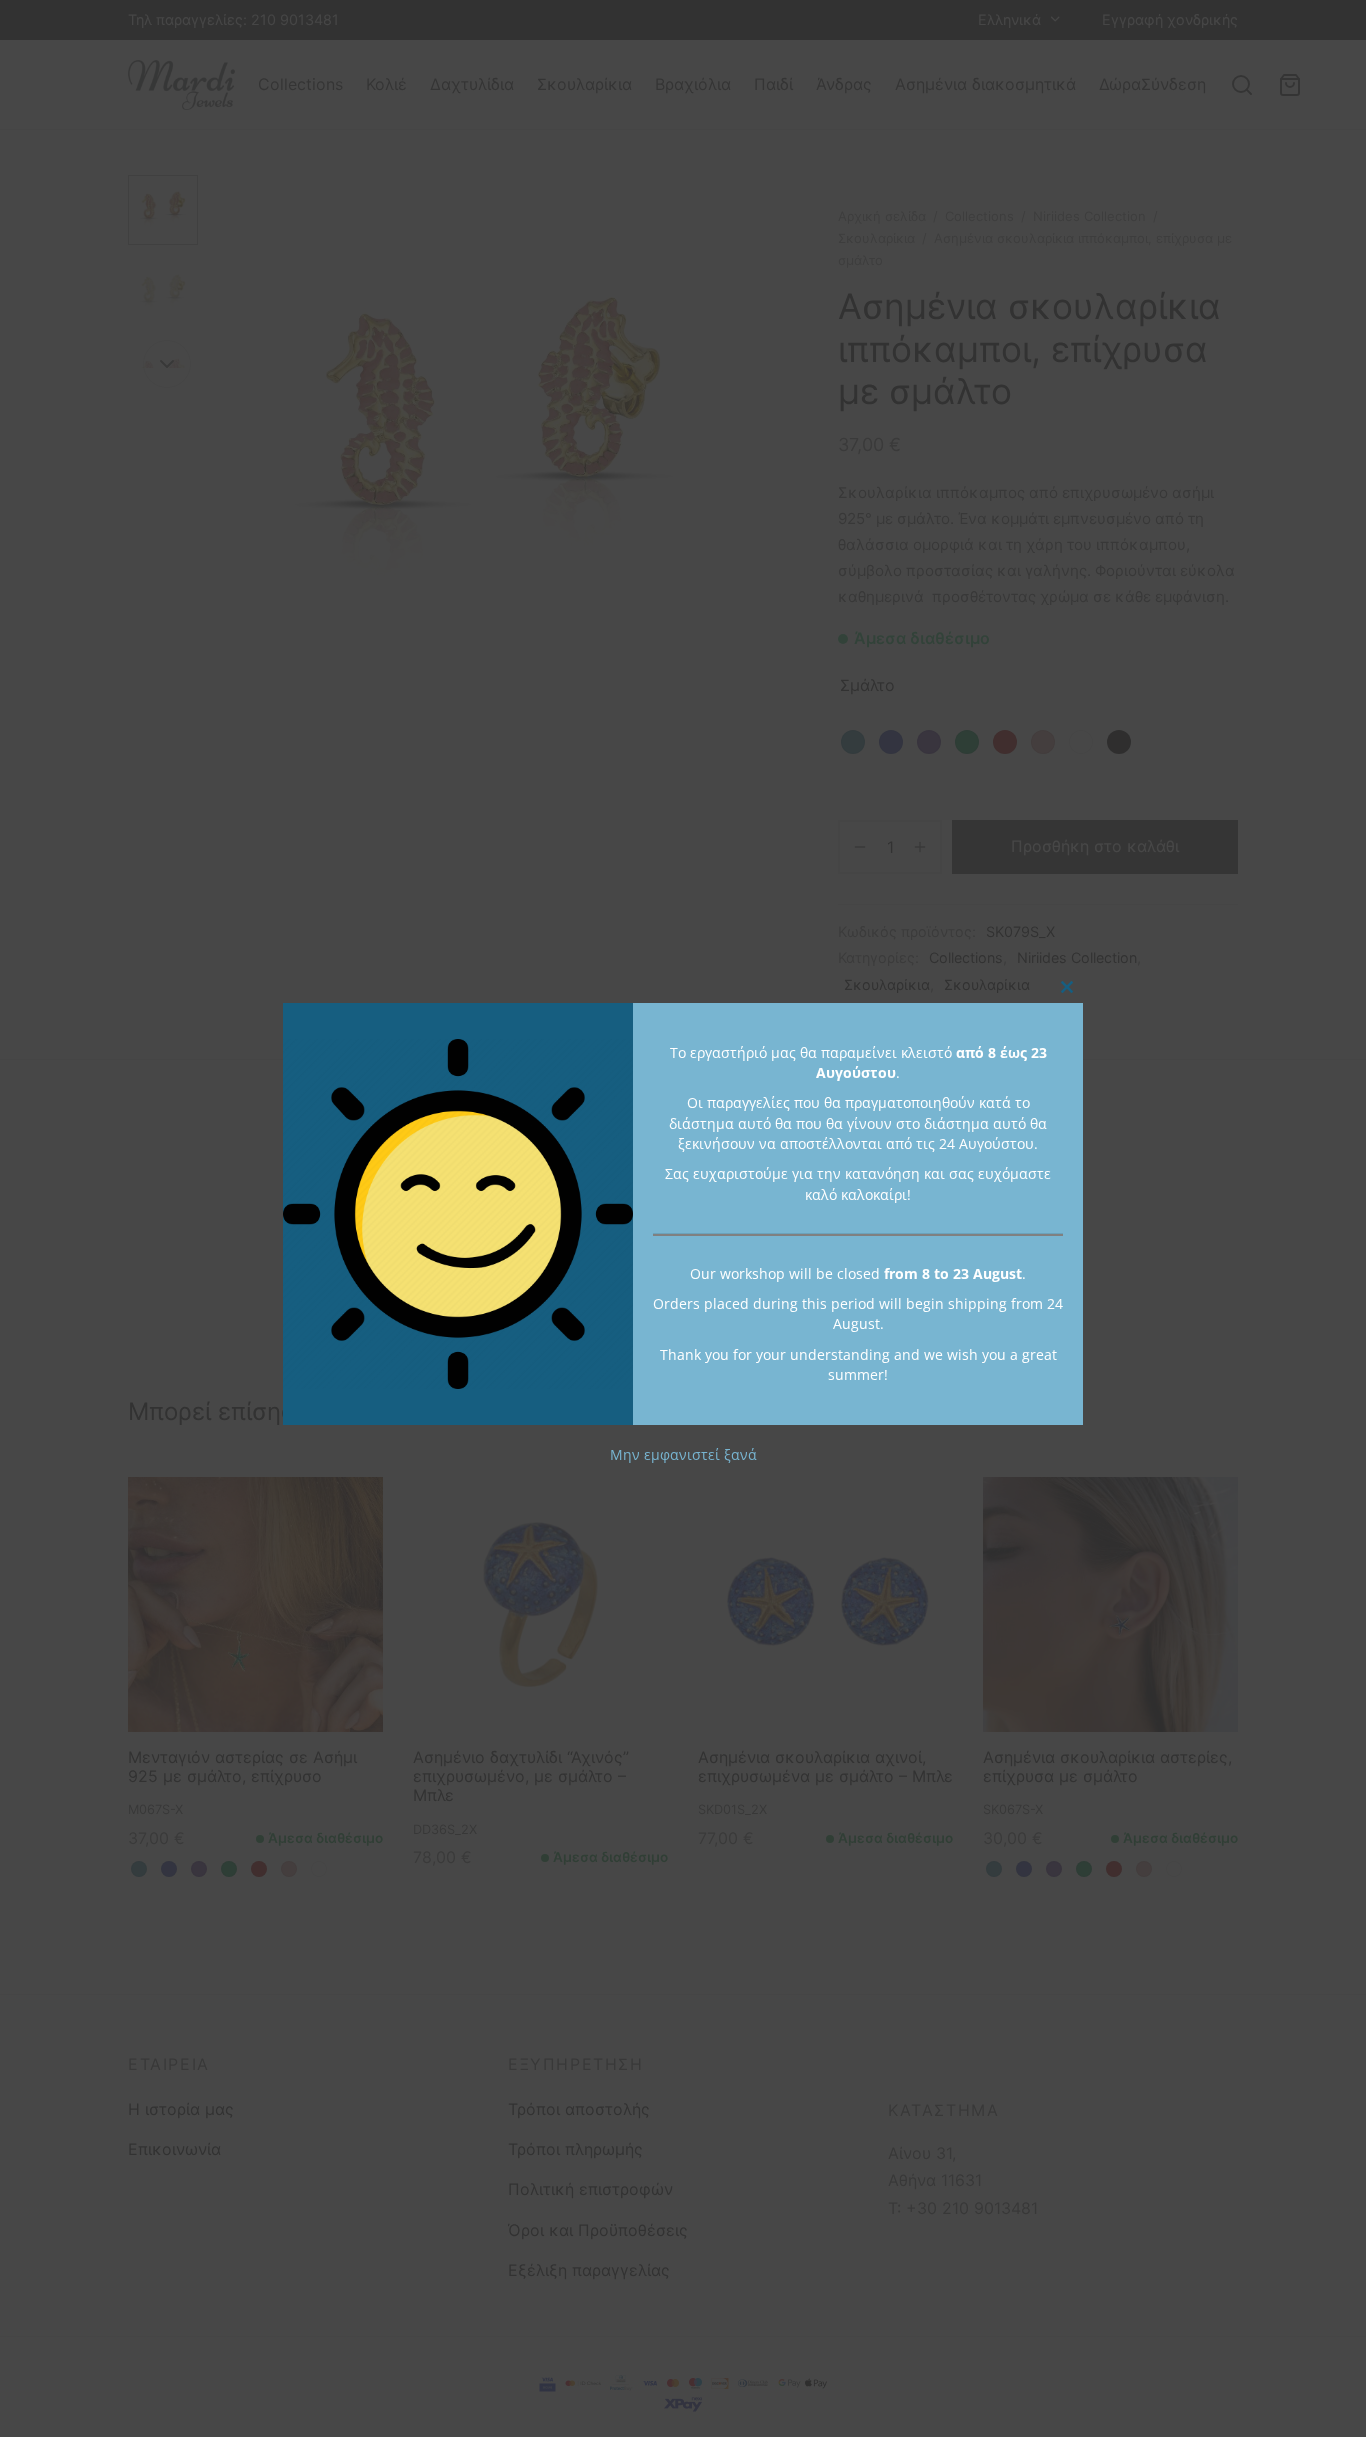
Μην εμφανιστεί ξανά (683, 1455)
